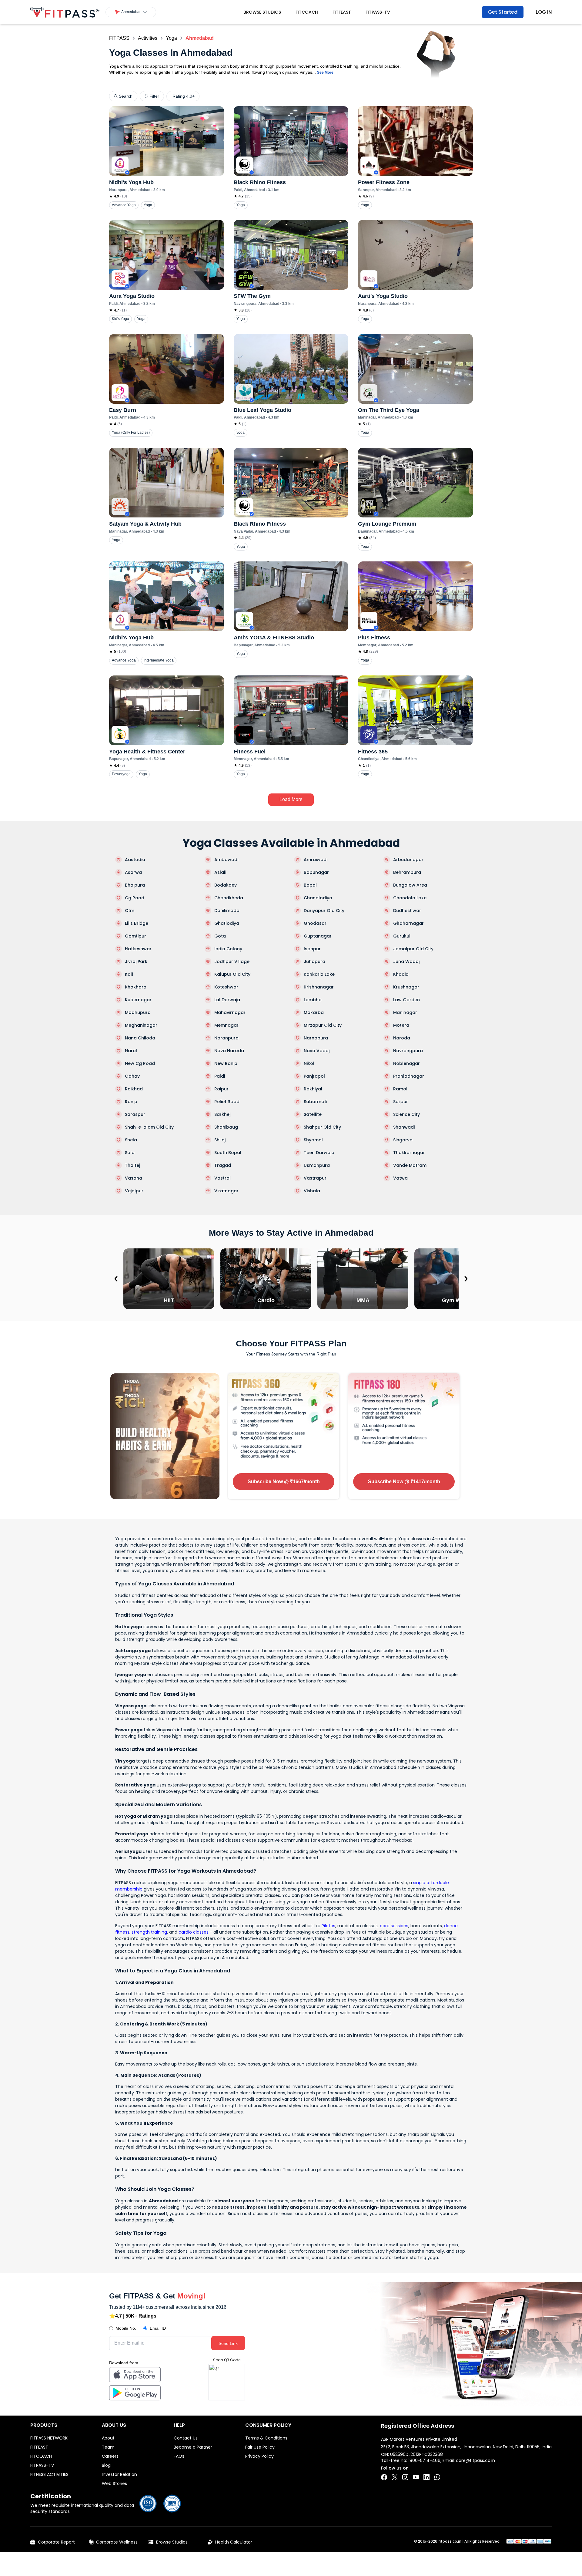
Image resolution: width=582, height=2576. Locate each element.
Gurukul (402, 936)
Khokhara (136, 987)
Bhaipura (135, 885)
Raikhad (134, 1089)
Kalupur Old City (232, 974)
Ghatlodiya (227, 923)
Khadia (401, 974)
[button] (131, 12)
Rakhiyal (313, 1089)
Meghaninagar (141, 1025)
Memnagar (226, 1025)
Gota (220, 936)
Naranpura (226, 1038)
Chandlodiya (318, 898)
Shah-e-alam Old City (149, 1127)
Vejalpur (134, 1191)
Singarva (403, 1140)
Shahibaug (226, 1127)
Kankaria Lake (319, 974)
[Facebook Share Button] (384, 2477)
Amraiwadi (316, 860)
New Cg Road (140, 1063)
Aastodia (135, 860)
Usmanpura (317, 1165)
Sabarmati (315, 1102)
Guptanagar (318, 936)
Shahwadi (404, 1127)
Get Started (503, 12)
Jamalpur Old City (413, 949)
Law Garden (406, 1000)
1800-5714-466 (424, 2460)
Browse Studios (262, 12)
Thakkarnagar (409, 1153)
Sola (130, 1153)
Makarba (314, 1012)
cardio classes (194, 1932)
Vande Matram (410, 1165)
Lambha (313, 1000)
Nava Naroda (229, 1051)
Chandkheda (229, 898)
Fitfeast (342, 12)
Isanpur (312, 949)
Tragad (223, 1165)
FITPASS (119, 38)
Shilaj (220, 1140)
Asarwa (133, 872)
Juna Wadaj (406, 961)
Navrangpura (408, 1051)
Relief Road (227, 1102)
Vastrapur (315, 1178)
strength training (149, 1932)
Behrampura (407, 872)
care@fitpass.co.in (475, 2460)
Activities (148, 38)
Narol (131, 1051)
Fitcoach (307, 12)
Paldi (220, 1076)
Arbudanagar (408, 860)
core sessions (394, 1926)
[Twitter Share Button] (395, 2477)
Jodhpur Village (232, 961)
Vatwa (400, 1178)
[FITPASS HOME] (65, 12)
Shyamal (313, 1140)
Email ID (158, 2328)
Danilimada (227, 911)
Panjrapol (314, 1076)
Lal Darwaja (227, 1000)
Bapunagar (316, 872)
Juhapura (314, 961)
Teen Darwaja (319, 1153)
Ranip (131, 1102)
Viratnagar (226, 1191)
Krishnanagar (319, 987)
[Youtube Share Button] (416, 2477)
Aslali (220, 872)
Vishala (312, 1191)
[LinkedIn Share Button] (426, 2477)
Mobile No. (126, 2328)
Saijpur (401, 1102)
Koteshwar (226, 987)
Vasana (134, 1178)
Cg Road (135, 898)
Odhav (132, 1076)
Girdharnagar (408, 923)
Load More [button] (291, 799)
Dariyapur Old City (324, 911)
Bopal (310, 885)
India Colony (228, 949)
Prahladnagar (409, 1076)
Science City (406, 1114)
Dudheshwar (407, 911)
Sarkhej (222, 1114)
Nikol (309, 1063)
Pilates (328, 1926)
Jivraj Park (136, 961)
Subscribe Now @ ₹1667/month (284, 1482)
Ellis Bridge (137, 923)
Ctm (130, 911)
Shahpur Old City (322, 1127)
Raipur (221, 1089)
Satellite (313, 1114)
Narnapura (316, 1038)
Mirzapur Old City (323, 1025)
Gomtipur (135, 936)
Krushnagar (406, 987)
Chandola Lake (410, 898)
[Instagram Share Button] (405, 2477)
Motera (401, 1025)
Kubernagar (138, 1000)
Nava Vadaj (317, 1051)
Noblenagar (406, 1063)
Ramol (400, 1089)
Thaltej (132, 1165)
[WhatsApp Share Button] (437, 2477)
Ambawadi (226, 860)
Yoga (171, 38)
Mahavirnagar (230, 1012)
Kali (129, 974)
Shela (131, 1140)
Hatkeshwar (138, 949)
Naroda (402, 1038)
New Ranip (226, 1063)
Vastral (222, 1178)
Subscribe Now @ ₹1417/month (404, 1482)
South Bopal (228, 1153)
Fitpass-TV (378, 12)
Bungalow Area (410, 885)
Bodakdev (226, 885)
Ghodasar (315, 923)
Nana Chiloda (140, 1038)
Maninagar (405, 1012)
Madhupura (138, 1012)
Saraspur (135, 1114)
